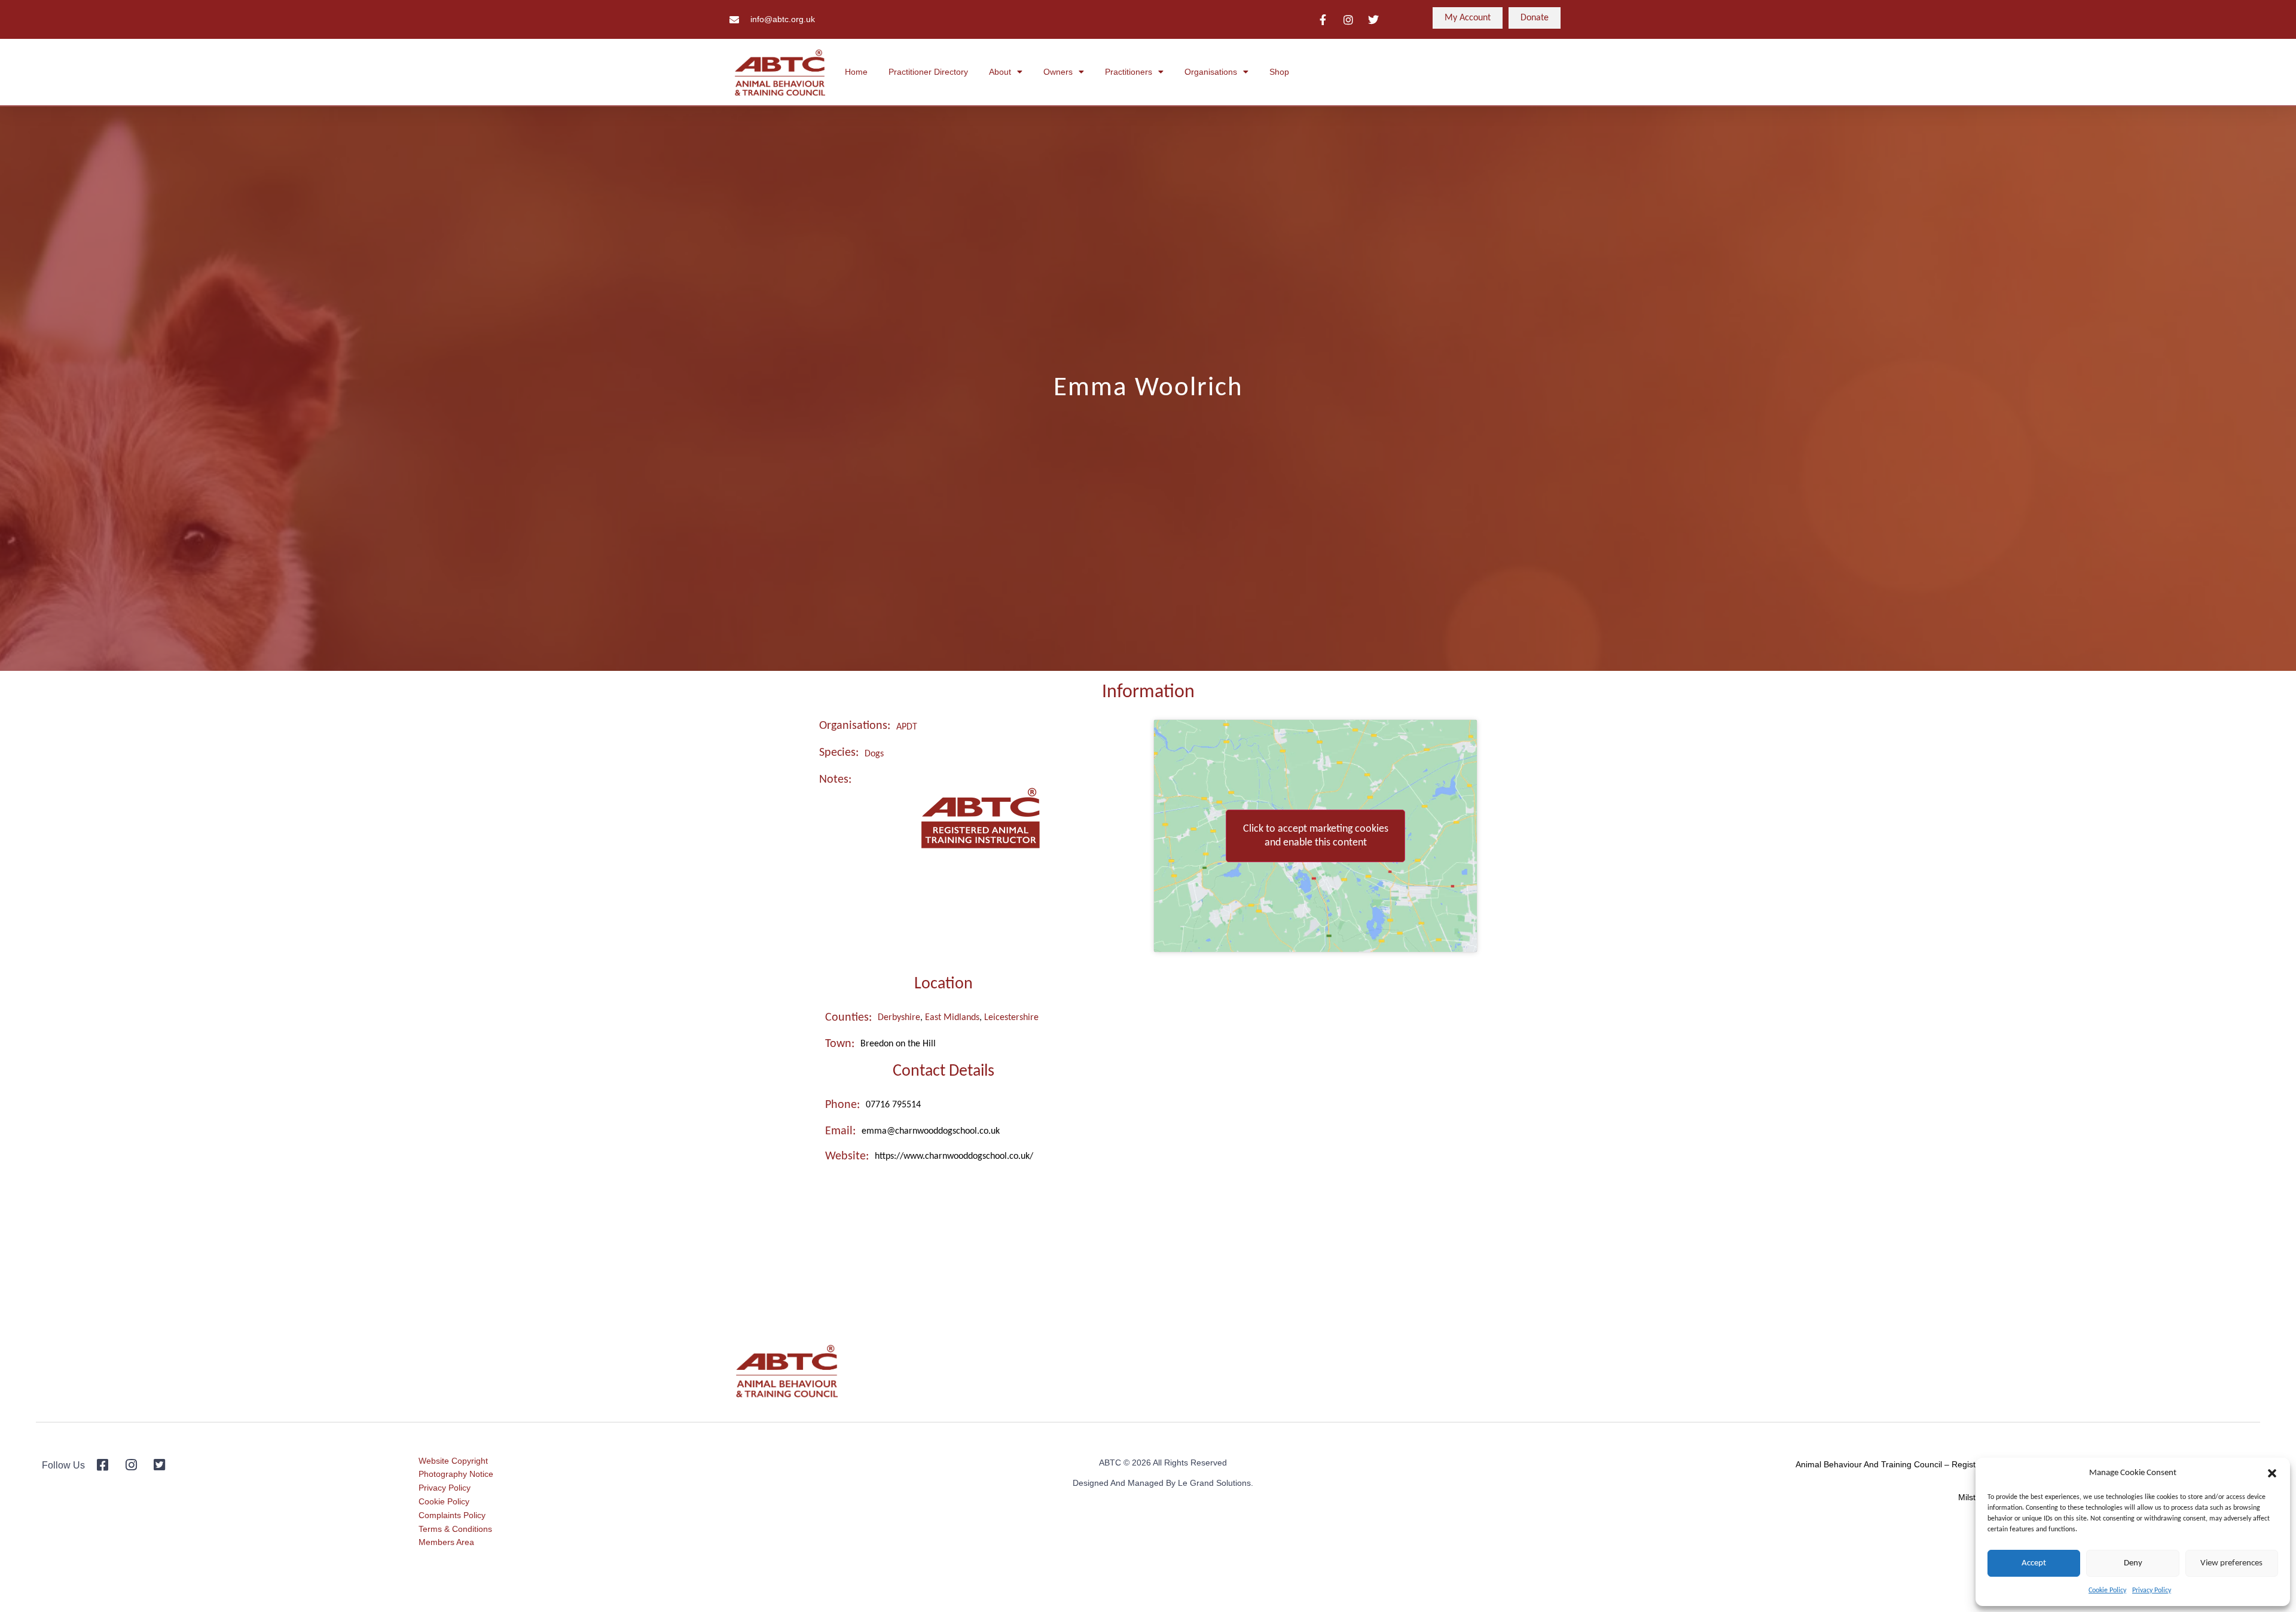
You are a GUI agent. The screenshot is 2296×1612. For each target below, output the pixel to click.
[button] (2272, 1473)
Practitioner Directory (928, 72)
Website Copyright (453, 1461)
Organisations (1211, 72)
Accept (2034, 1563)
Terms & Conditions (455, 1529)
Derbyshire (899, 1018)
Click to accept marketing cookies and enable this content (1316, 836)
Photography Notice (456, 1474)
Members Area (446, 1542)
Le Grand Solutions (1214, 1483)
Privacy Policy (2152, 1590)
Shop (1279, 72)
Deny (2133, 1563)
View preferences (2231, 1563)
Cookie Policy (2107, 1590)
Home (856, 72)
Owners (1058, 72)
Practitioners (1129, 72)
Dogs (874, 754)
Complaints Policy (452, 1515)
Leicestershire (1011, 1018)
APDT (907, 727)
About (1000, 72)
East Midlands (952, 1018)
